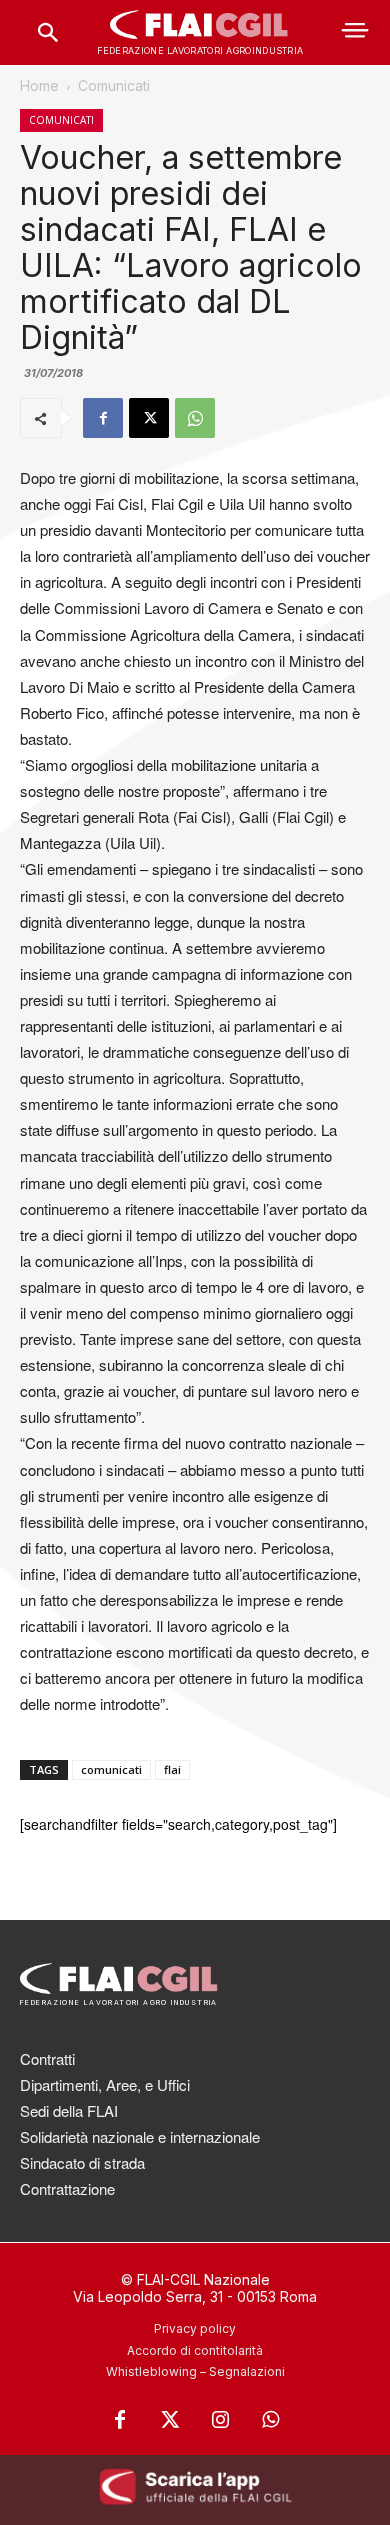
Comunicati (114, 85)
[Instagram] (220, 2420)
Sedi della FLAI (69, 2110)
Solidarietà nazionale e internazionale (140, 2136)
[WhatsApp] (195, 418)
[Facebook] (103, 418)
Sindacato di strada (82, 2162)
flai (172, 1769)
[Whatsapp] (270, 2420)
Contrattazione (67, 2188)
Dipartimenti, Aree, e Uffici (105, 2084)
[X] (149, 418)
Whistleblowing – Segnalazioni (195, 2371)
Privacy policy (195, 2328)
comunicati (111, 1769)
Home (39, 85)
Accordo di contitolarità (195, 2350)
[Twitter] (170, 2420)
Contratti (47, 2058)
